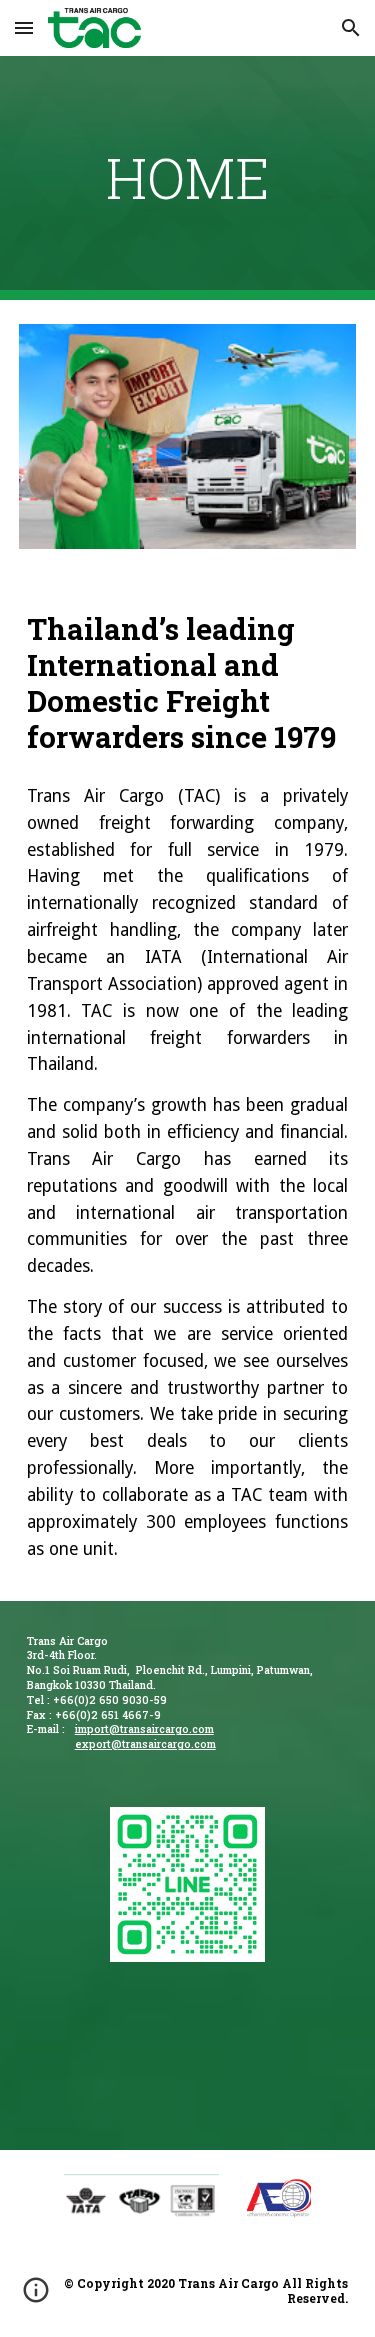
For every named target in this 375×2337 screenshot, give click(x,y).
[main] (188, 178)
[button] (24, 27)
